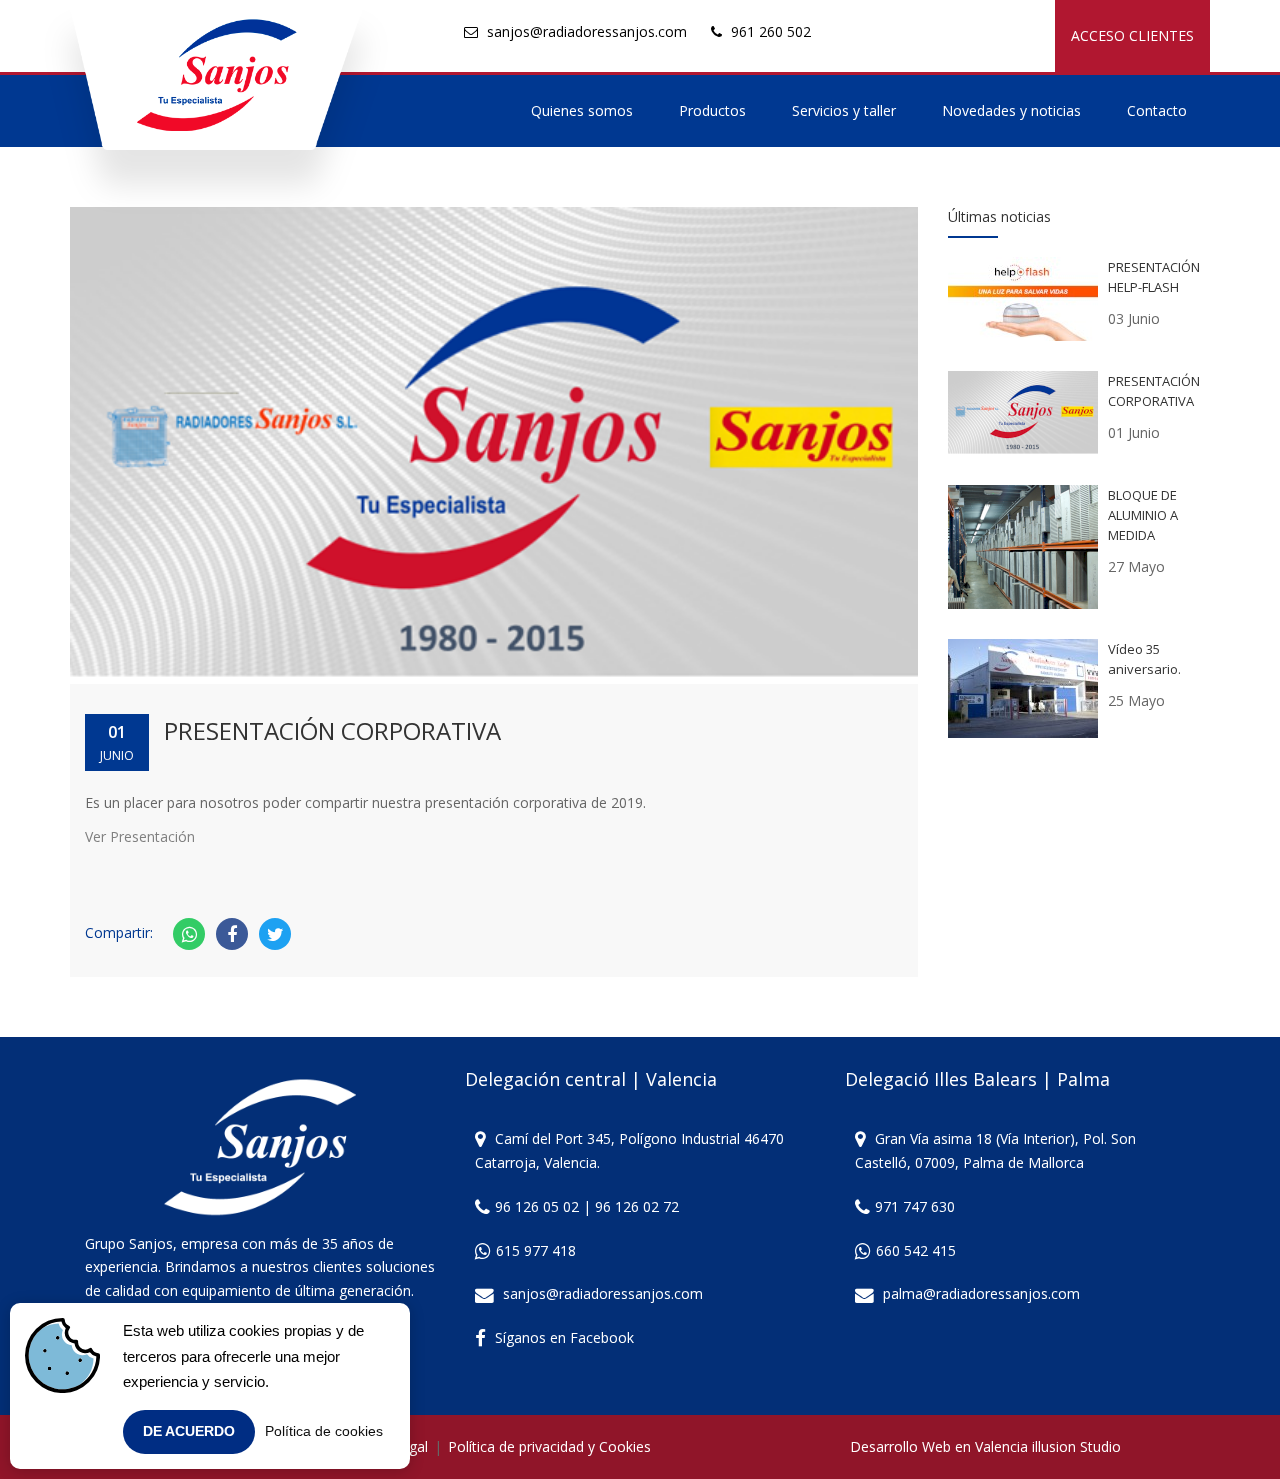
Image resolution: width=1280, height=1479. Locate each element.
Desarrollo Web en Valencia (939, 1446)
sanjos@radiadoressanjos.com (587, 31)
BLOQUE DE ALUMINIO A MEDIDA (1143, 515)
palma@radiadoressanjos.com (981, 1293)
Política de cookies (324, 1431)
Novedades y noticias (1011, 110)
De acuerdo (189, 1431)
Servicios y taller (844, 110)
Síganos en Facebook (564, 1337)
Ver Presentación (140, 836)
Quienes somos (582, 110)
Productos (712, 110)
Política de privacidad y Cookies (549, 1446)
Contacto (1157, 110)
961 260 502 (771, 31)
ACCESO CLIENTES (1132, 35)
